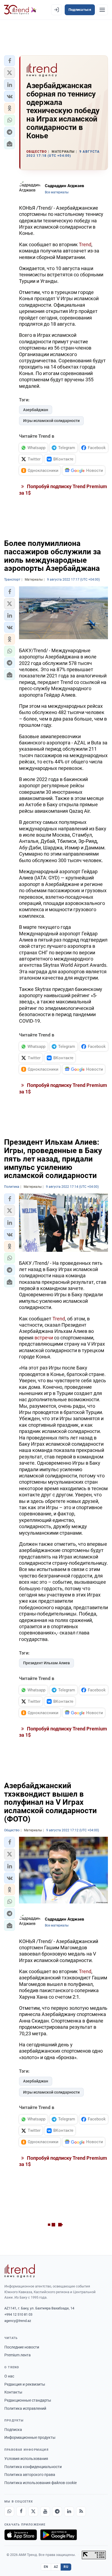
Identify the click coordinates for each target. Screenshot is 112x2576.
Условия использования (26, 2459)
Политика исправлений (25, 2408)
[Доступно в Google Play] (59, 2535)
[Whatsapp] (9, 2511)
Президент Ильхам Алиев (46, 1663)
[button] (10, 61)
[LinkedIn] (69, 2511)
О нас (9, 2376)
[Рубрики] (102, 10)
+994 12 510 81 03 (18, 2314)
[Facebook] (21, 2511)
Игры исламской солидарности (51, 421)
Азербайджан (36, 410)
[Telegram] (57, 2511)
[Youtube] (45, 2511)
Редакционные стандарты (28, 2400)
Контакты (13, 2392)
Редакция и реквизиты (25, 2384)
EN (46, 2567)
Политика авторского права (30, 2475)
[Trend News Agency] (20, 2271)
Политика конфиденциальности (33, 2467)
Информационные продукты (30, 2437)
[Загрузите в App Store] (21, 2535)
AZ (56, 2567)
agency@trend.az (18, 2321)
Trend (85, 244)
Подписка (13, 2430)
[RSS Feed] (81, 2511)
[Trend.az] (20, 10)
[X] (33, 2511)
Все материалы (57, 192)
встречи (44, 1338)
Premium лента (18, 2355)
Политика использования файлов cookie (41, 2483)
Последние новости (22, 2347)
